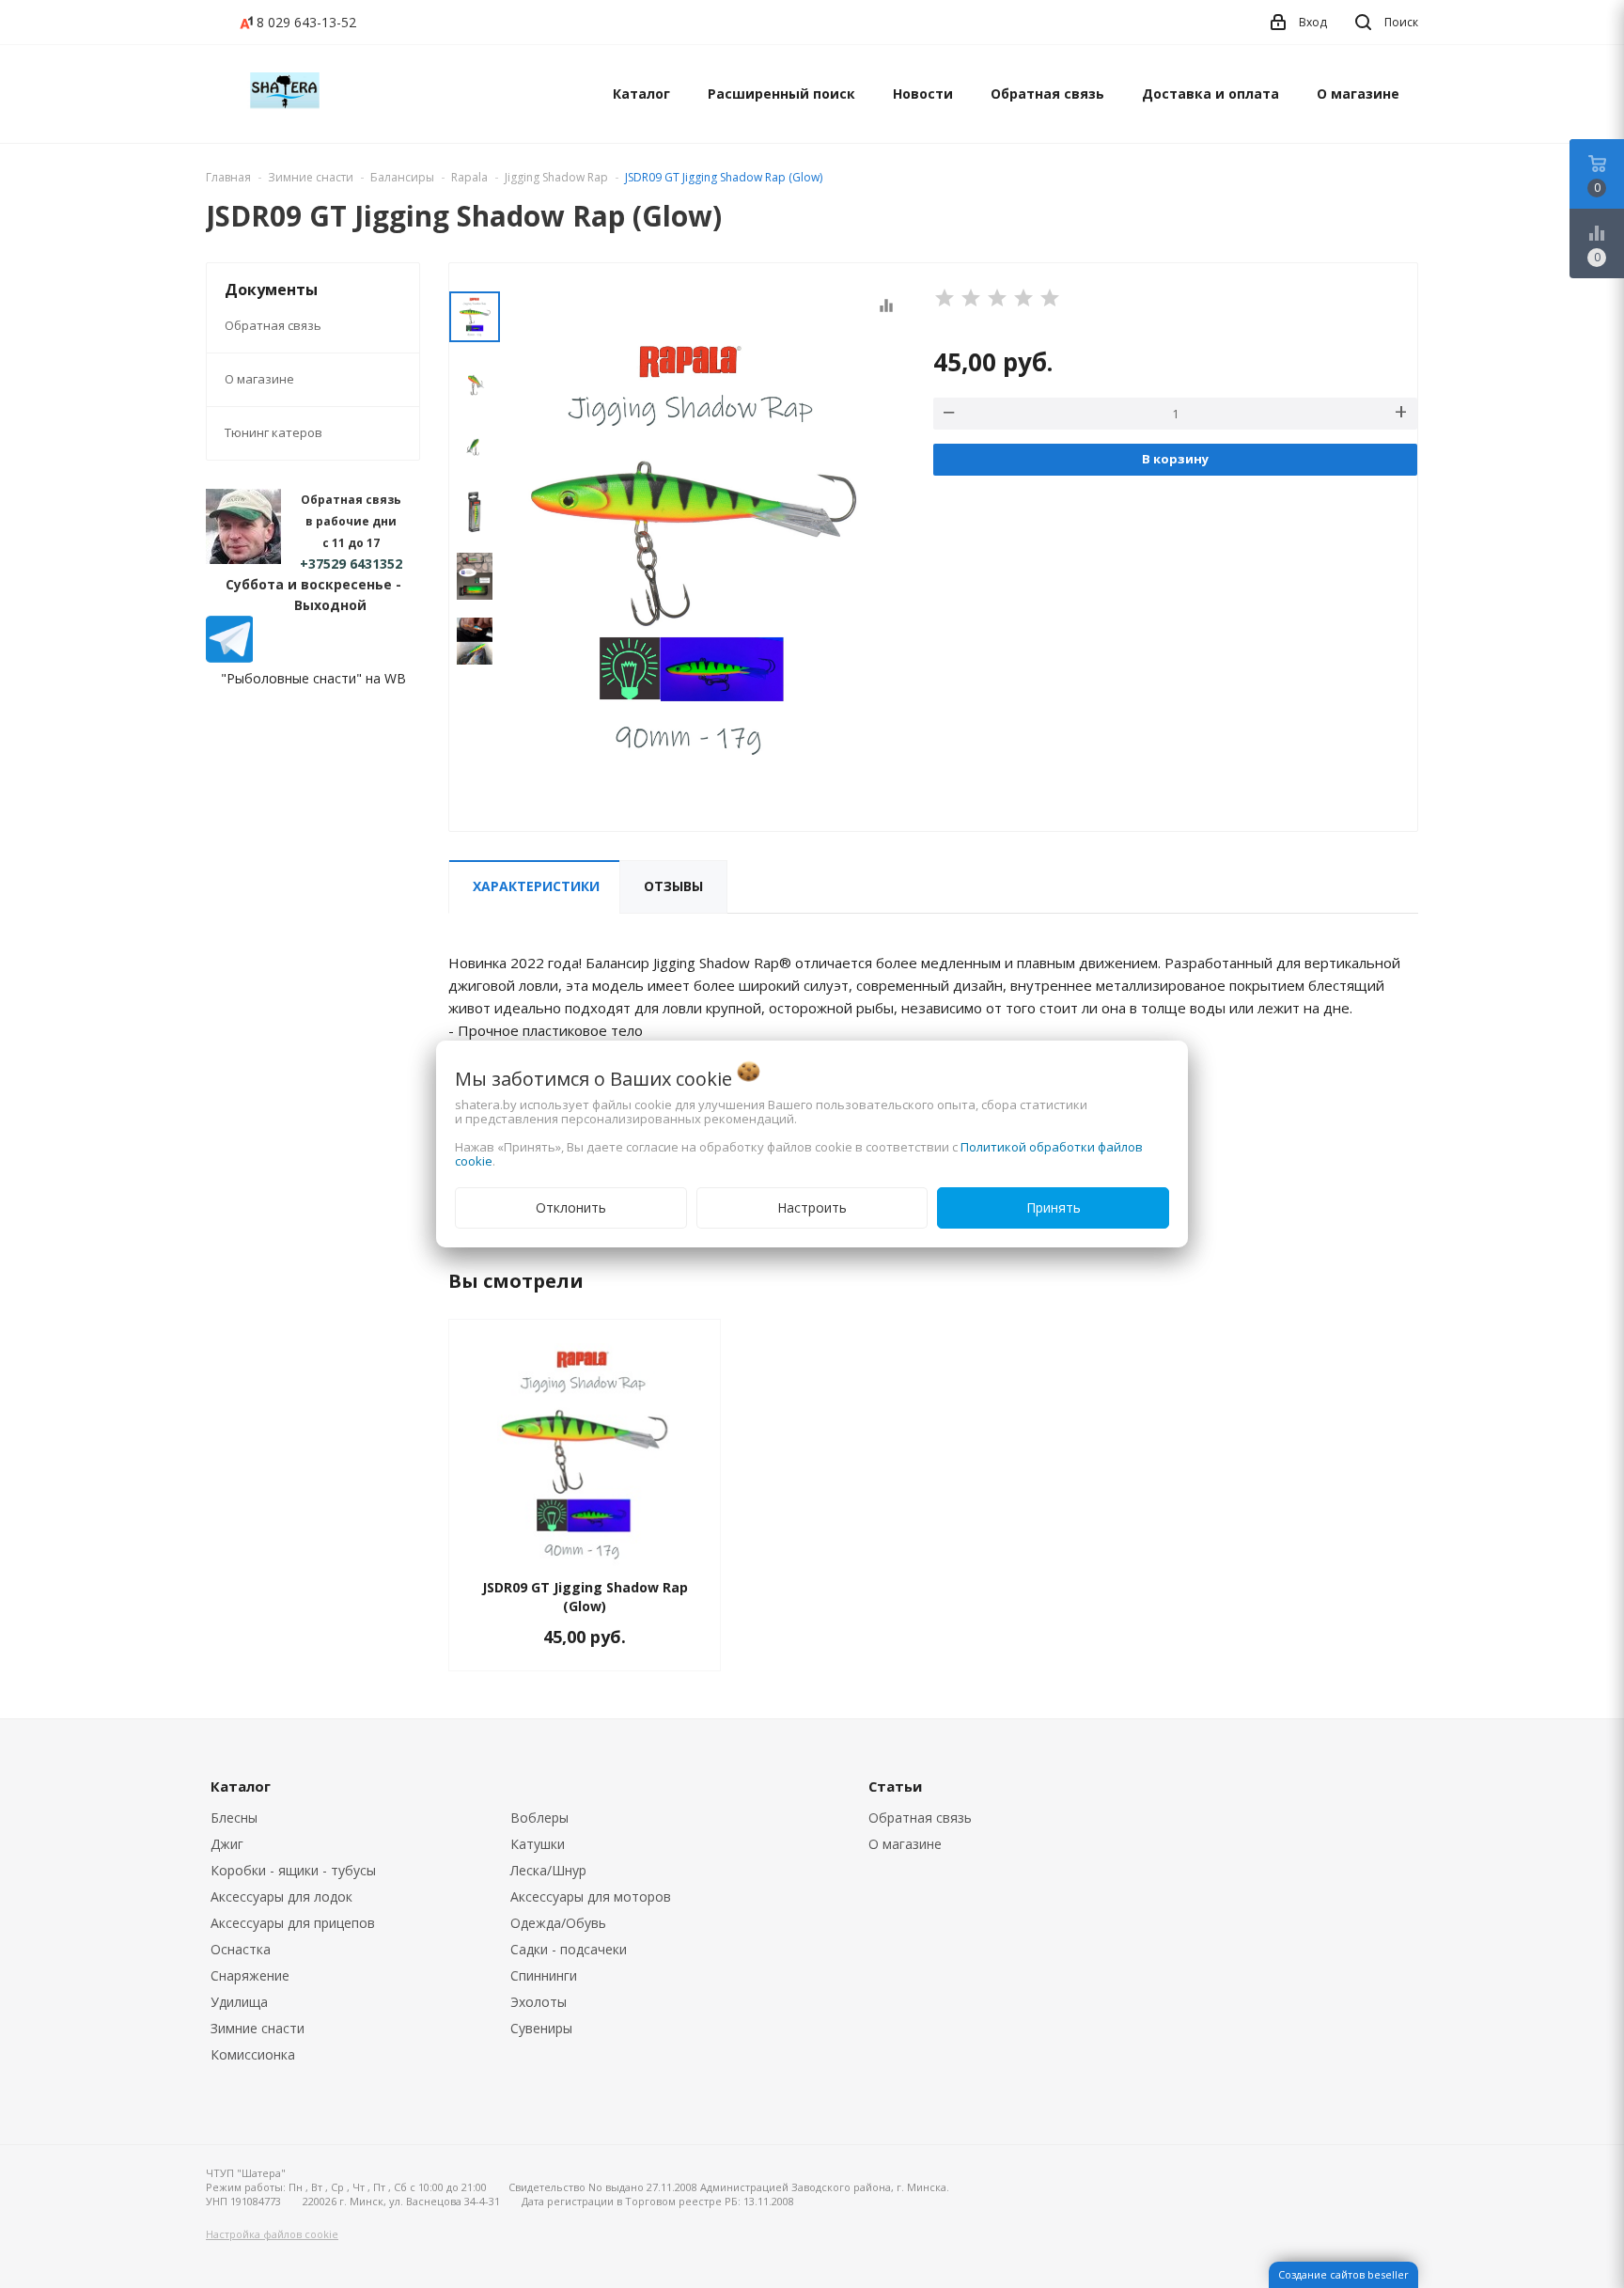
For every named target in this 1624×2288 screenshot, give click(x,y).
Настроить (812, 1207)
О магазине (1358, 94)
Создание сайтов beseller (1343, 2274)
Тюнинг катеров (273, 432)
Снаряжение (250, 1975)
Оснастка (241, 1949)
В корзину (1175, 459)
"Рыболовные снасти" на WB (313, 678)
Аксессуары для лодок (281, 1896)
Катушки (538, 1844)
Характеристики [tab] (536, 886)
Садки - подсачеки (569, 1949)
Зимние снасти (258, 2028)
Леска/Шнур (548, 1870)
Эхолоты (539, 2002)
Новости (923, 94)
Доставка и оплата (1210, 94)
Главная (228, 177)
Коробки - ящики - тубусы (293, 1870)
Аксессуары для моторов (591, 1896)
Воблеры (539, 1818)
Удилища (239, 2002)
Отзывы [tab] (673, 886)
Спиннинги (544, 1975)
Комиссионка (253, 2054)
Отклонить (571, 1207)
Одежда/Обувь (558, 1923)
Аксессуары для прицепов (293, 1923)
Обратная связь (1047, 94)
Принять (1054, 1207)
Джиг (227, 1844)
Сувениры (541, 2028)
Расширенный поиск (781, 94)
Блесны (234, 1818)
